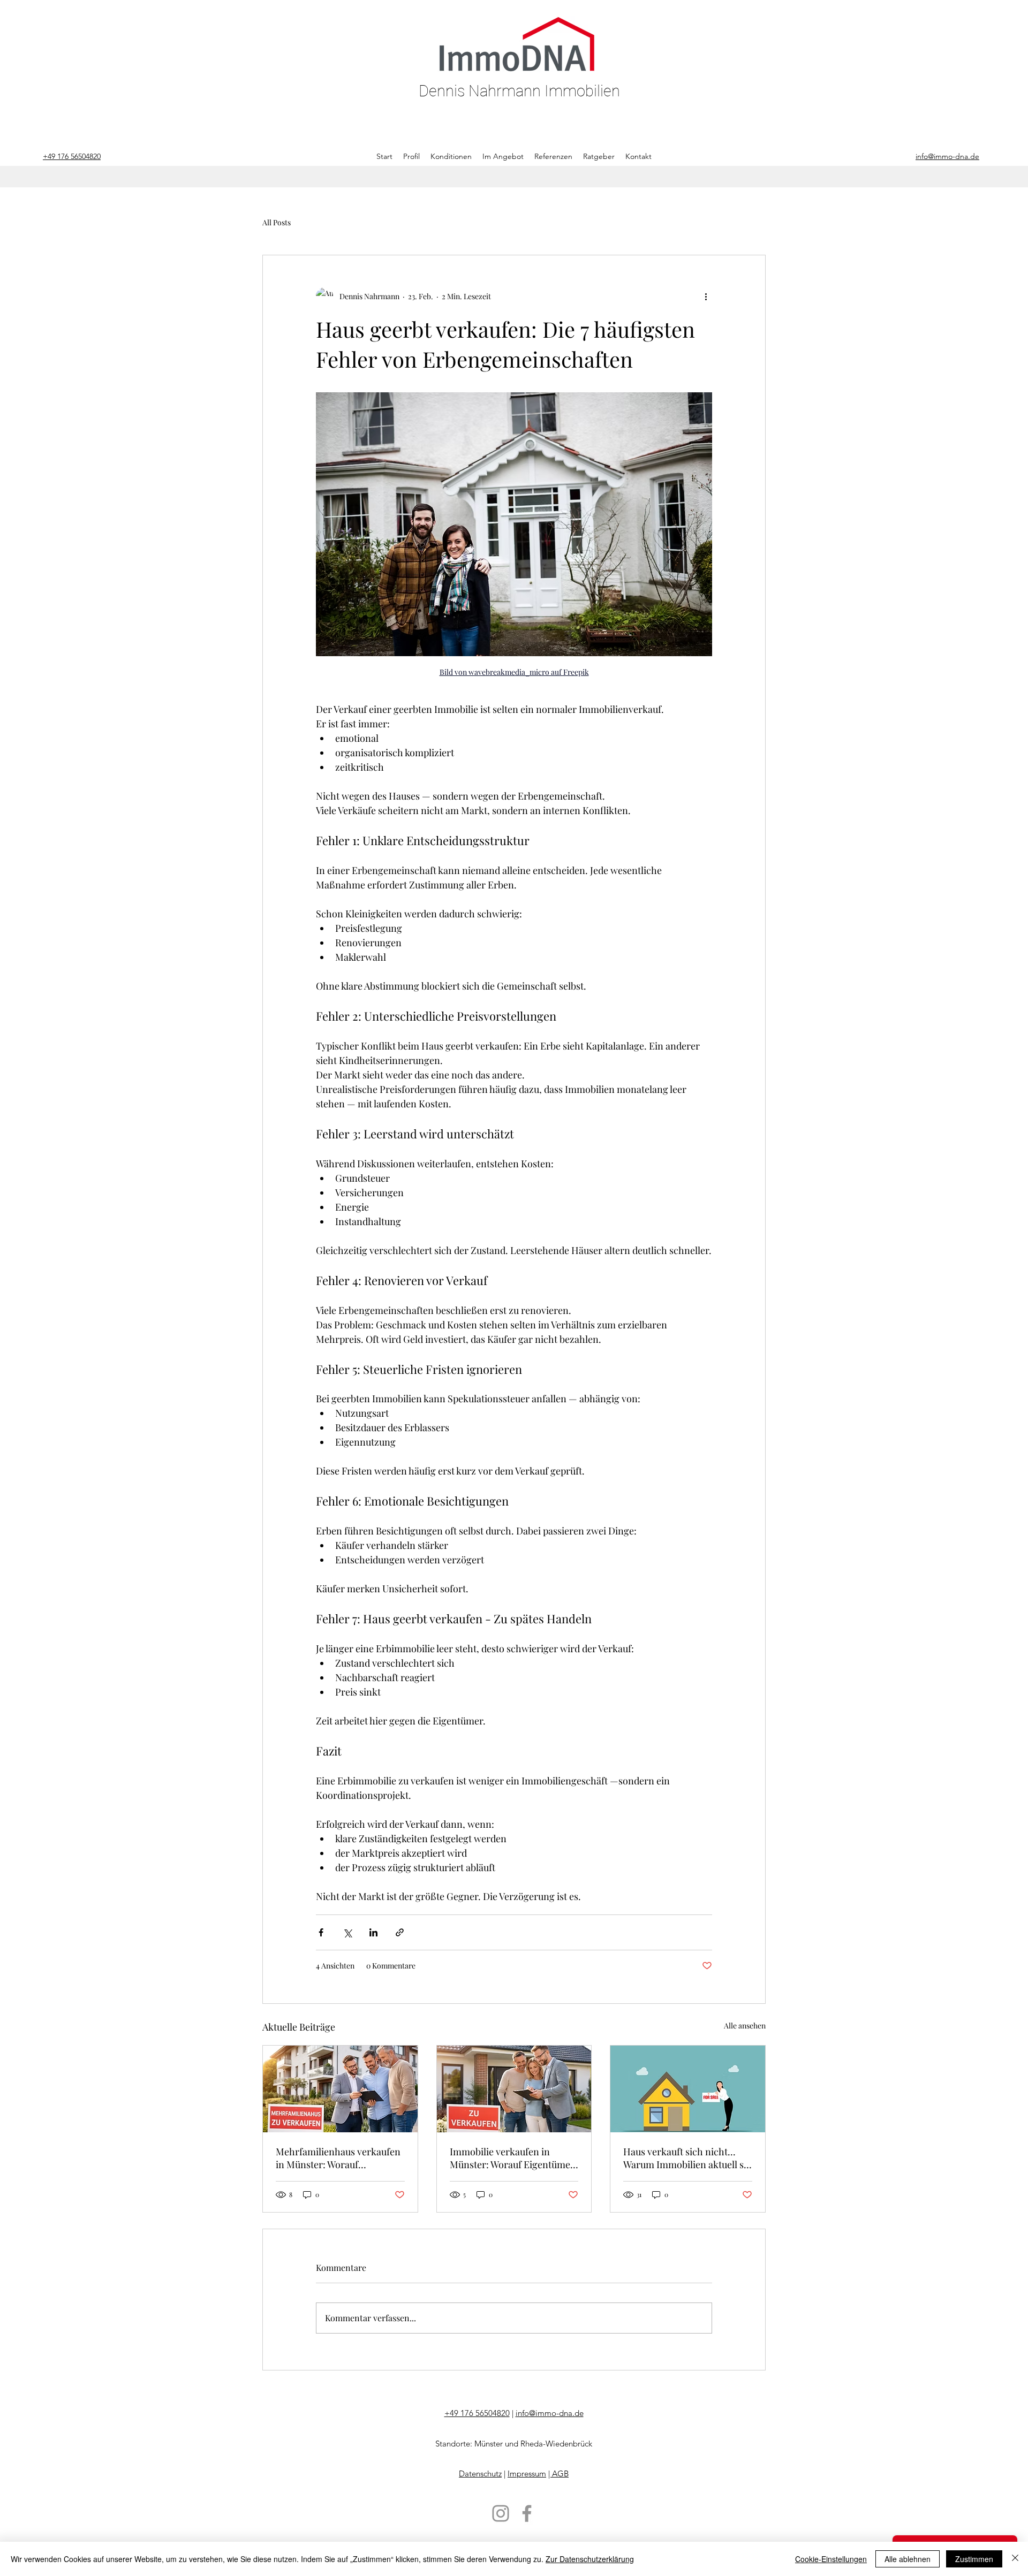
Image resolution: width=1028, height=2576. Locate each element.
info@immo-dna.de (550, 2413)
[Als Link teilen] (400, 1932)
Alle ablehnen (908, 2559)
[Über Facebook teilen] (321, 1932)
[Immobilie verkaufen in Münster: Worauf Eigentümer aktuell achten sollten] (514, 2089)
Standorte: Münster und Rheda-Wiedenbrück (514, 2444)
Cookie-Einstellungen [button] (831, 2559)
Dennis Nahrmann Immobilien (519, 91)
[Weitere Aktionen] (706, 296)
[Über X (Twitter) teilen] (347, 1932)
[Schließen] (1015, 2559)
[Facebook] (527, 2513)
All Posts (277, 222)
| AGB (558, 2474)
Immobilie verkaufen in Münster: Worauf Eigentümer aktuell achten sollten (512, 2158)
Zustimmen (974, 2559)
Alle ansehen (745, 2026)
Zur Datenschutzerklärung (590, 2559)
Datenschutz (480, 2474)
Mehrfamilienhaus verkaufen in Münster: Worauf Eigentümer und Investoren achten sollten (338, 2158)
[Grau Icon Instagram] (501, 2513)
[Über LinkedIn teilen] (373, 1932)
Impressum (527, 2474)
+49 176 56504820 (477, 2413)
